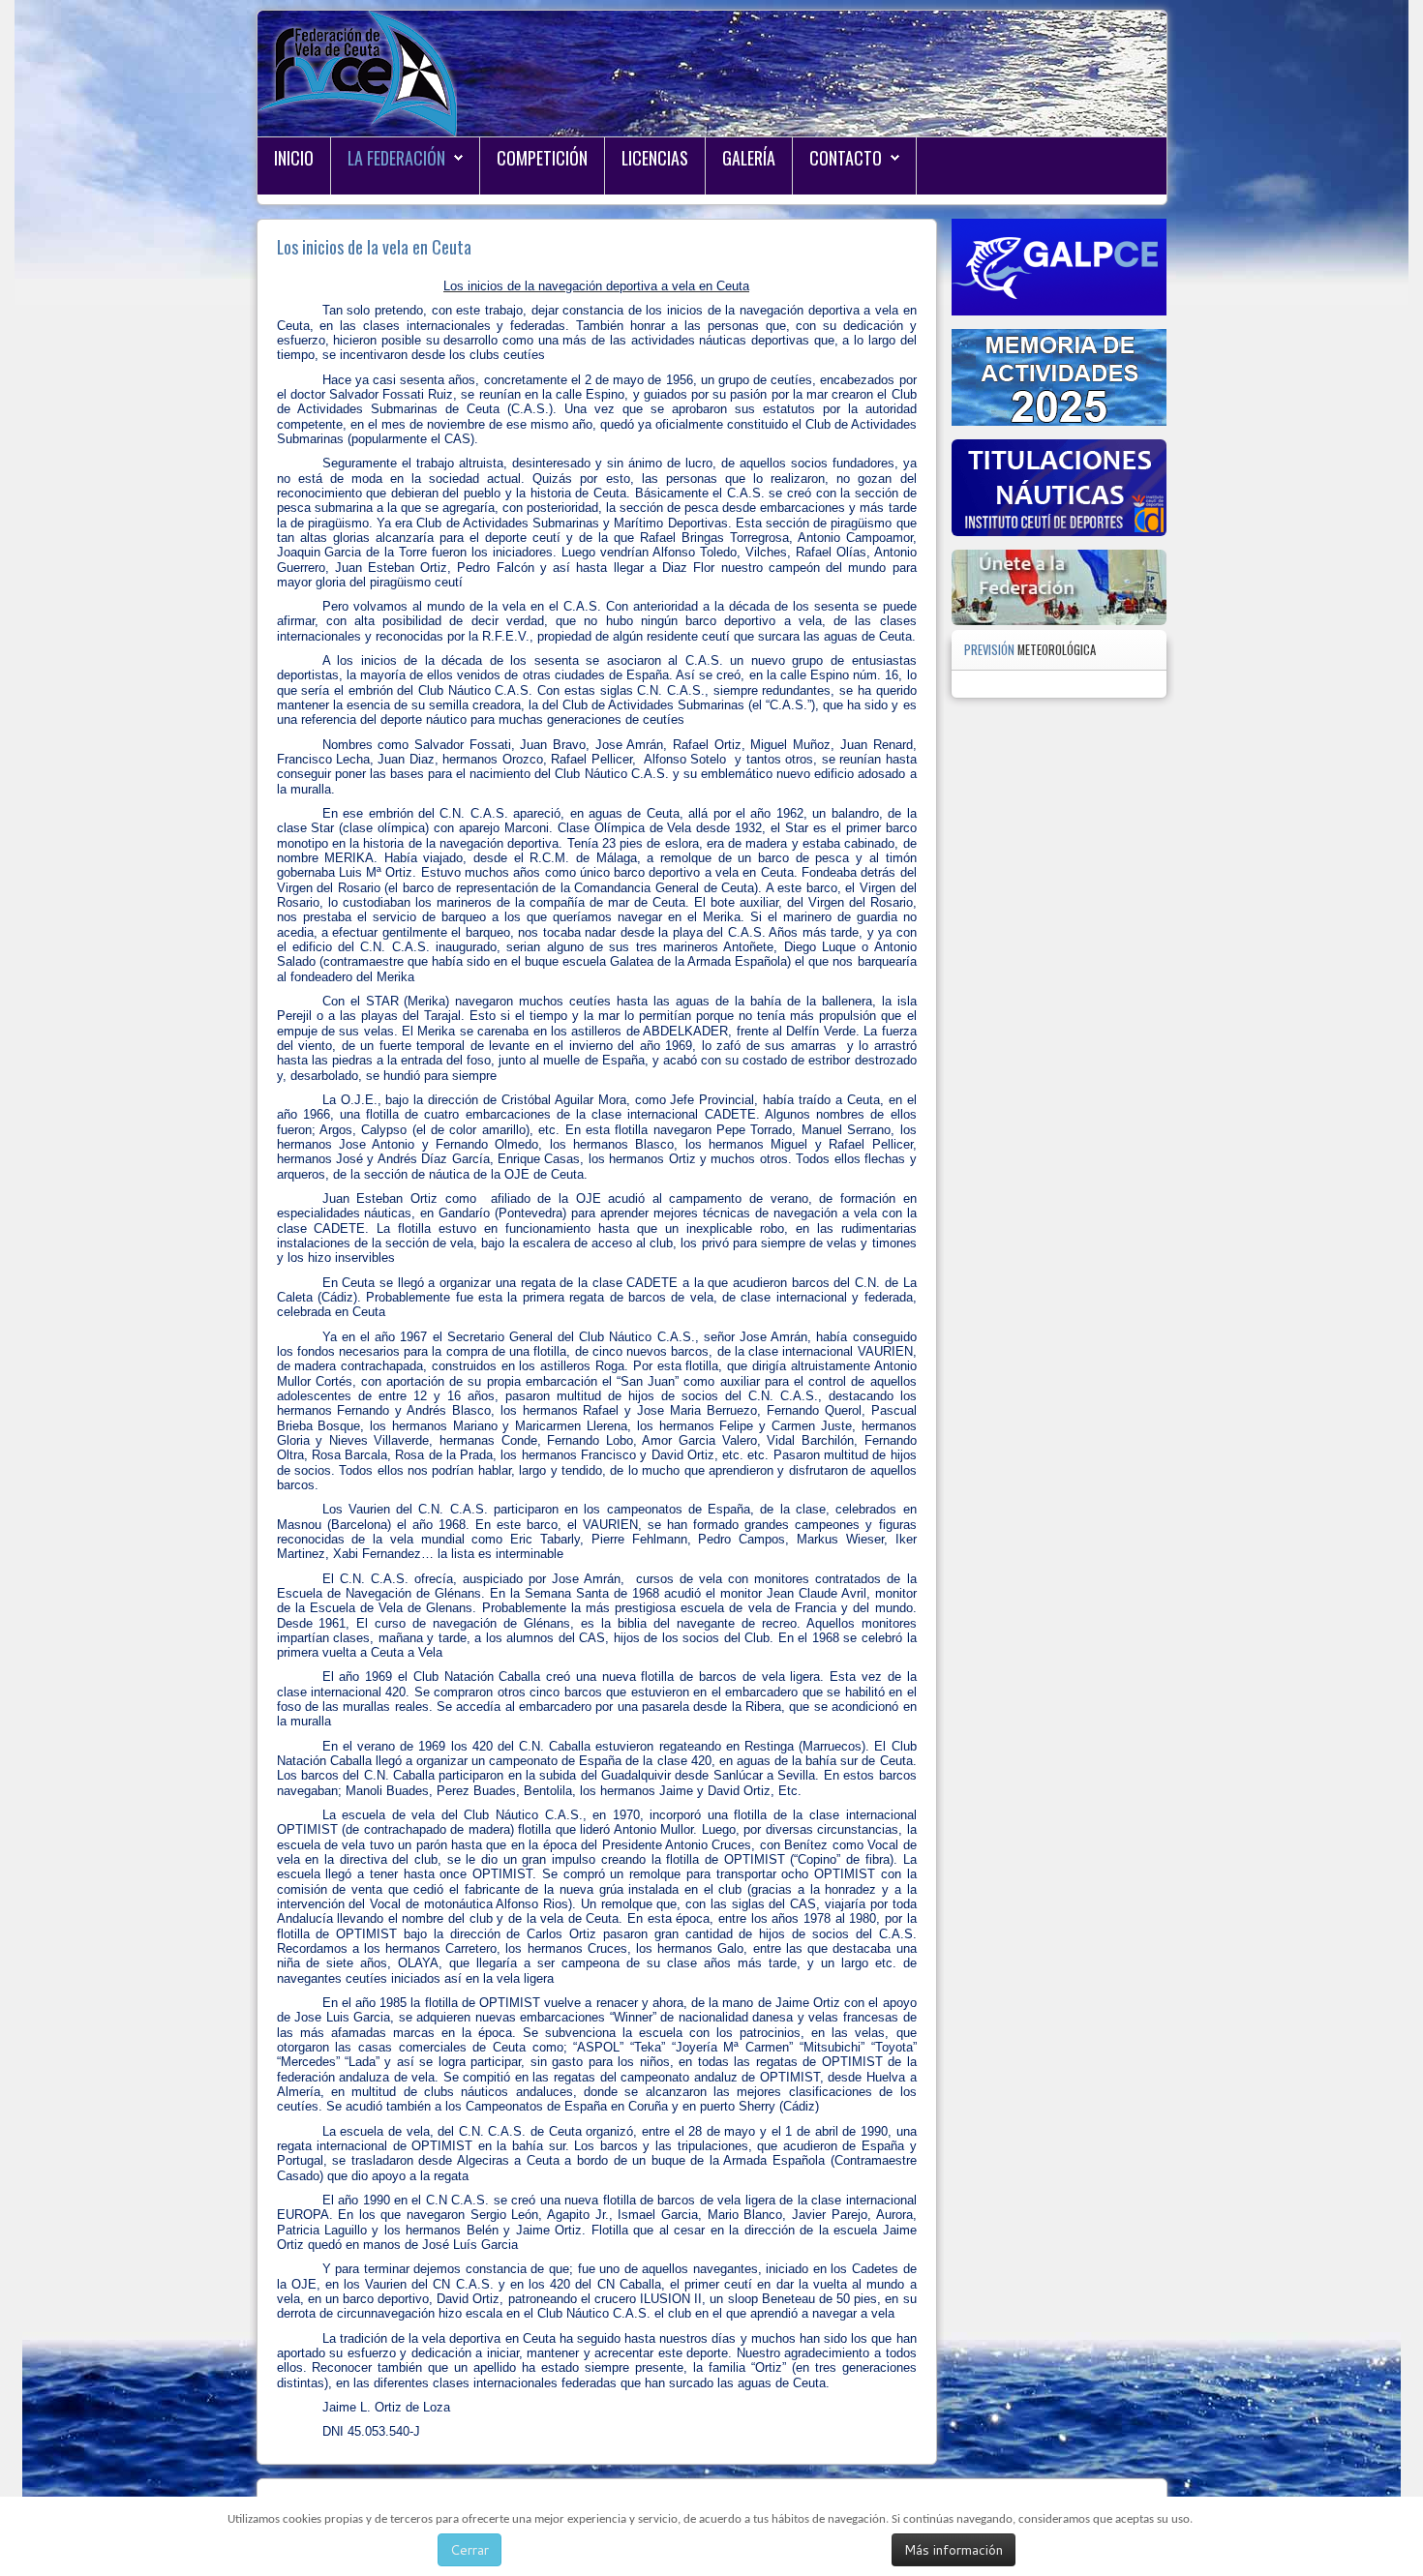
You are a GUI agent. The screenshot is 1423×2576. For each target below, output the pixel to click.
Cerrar (469, 2550)
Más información (954, 2550)
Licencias (655, 158)
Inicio (294, 158)
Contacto (846, 158)
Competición (542, 158)
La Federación (396, 158)
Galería (749, 158)
